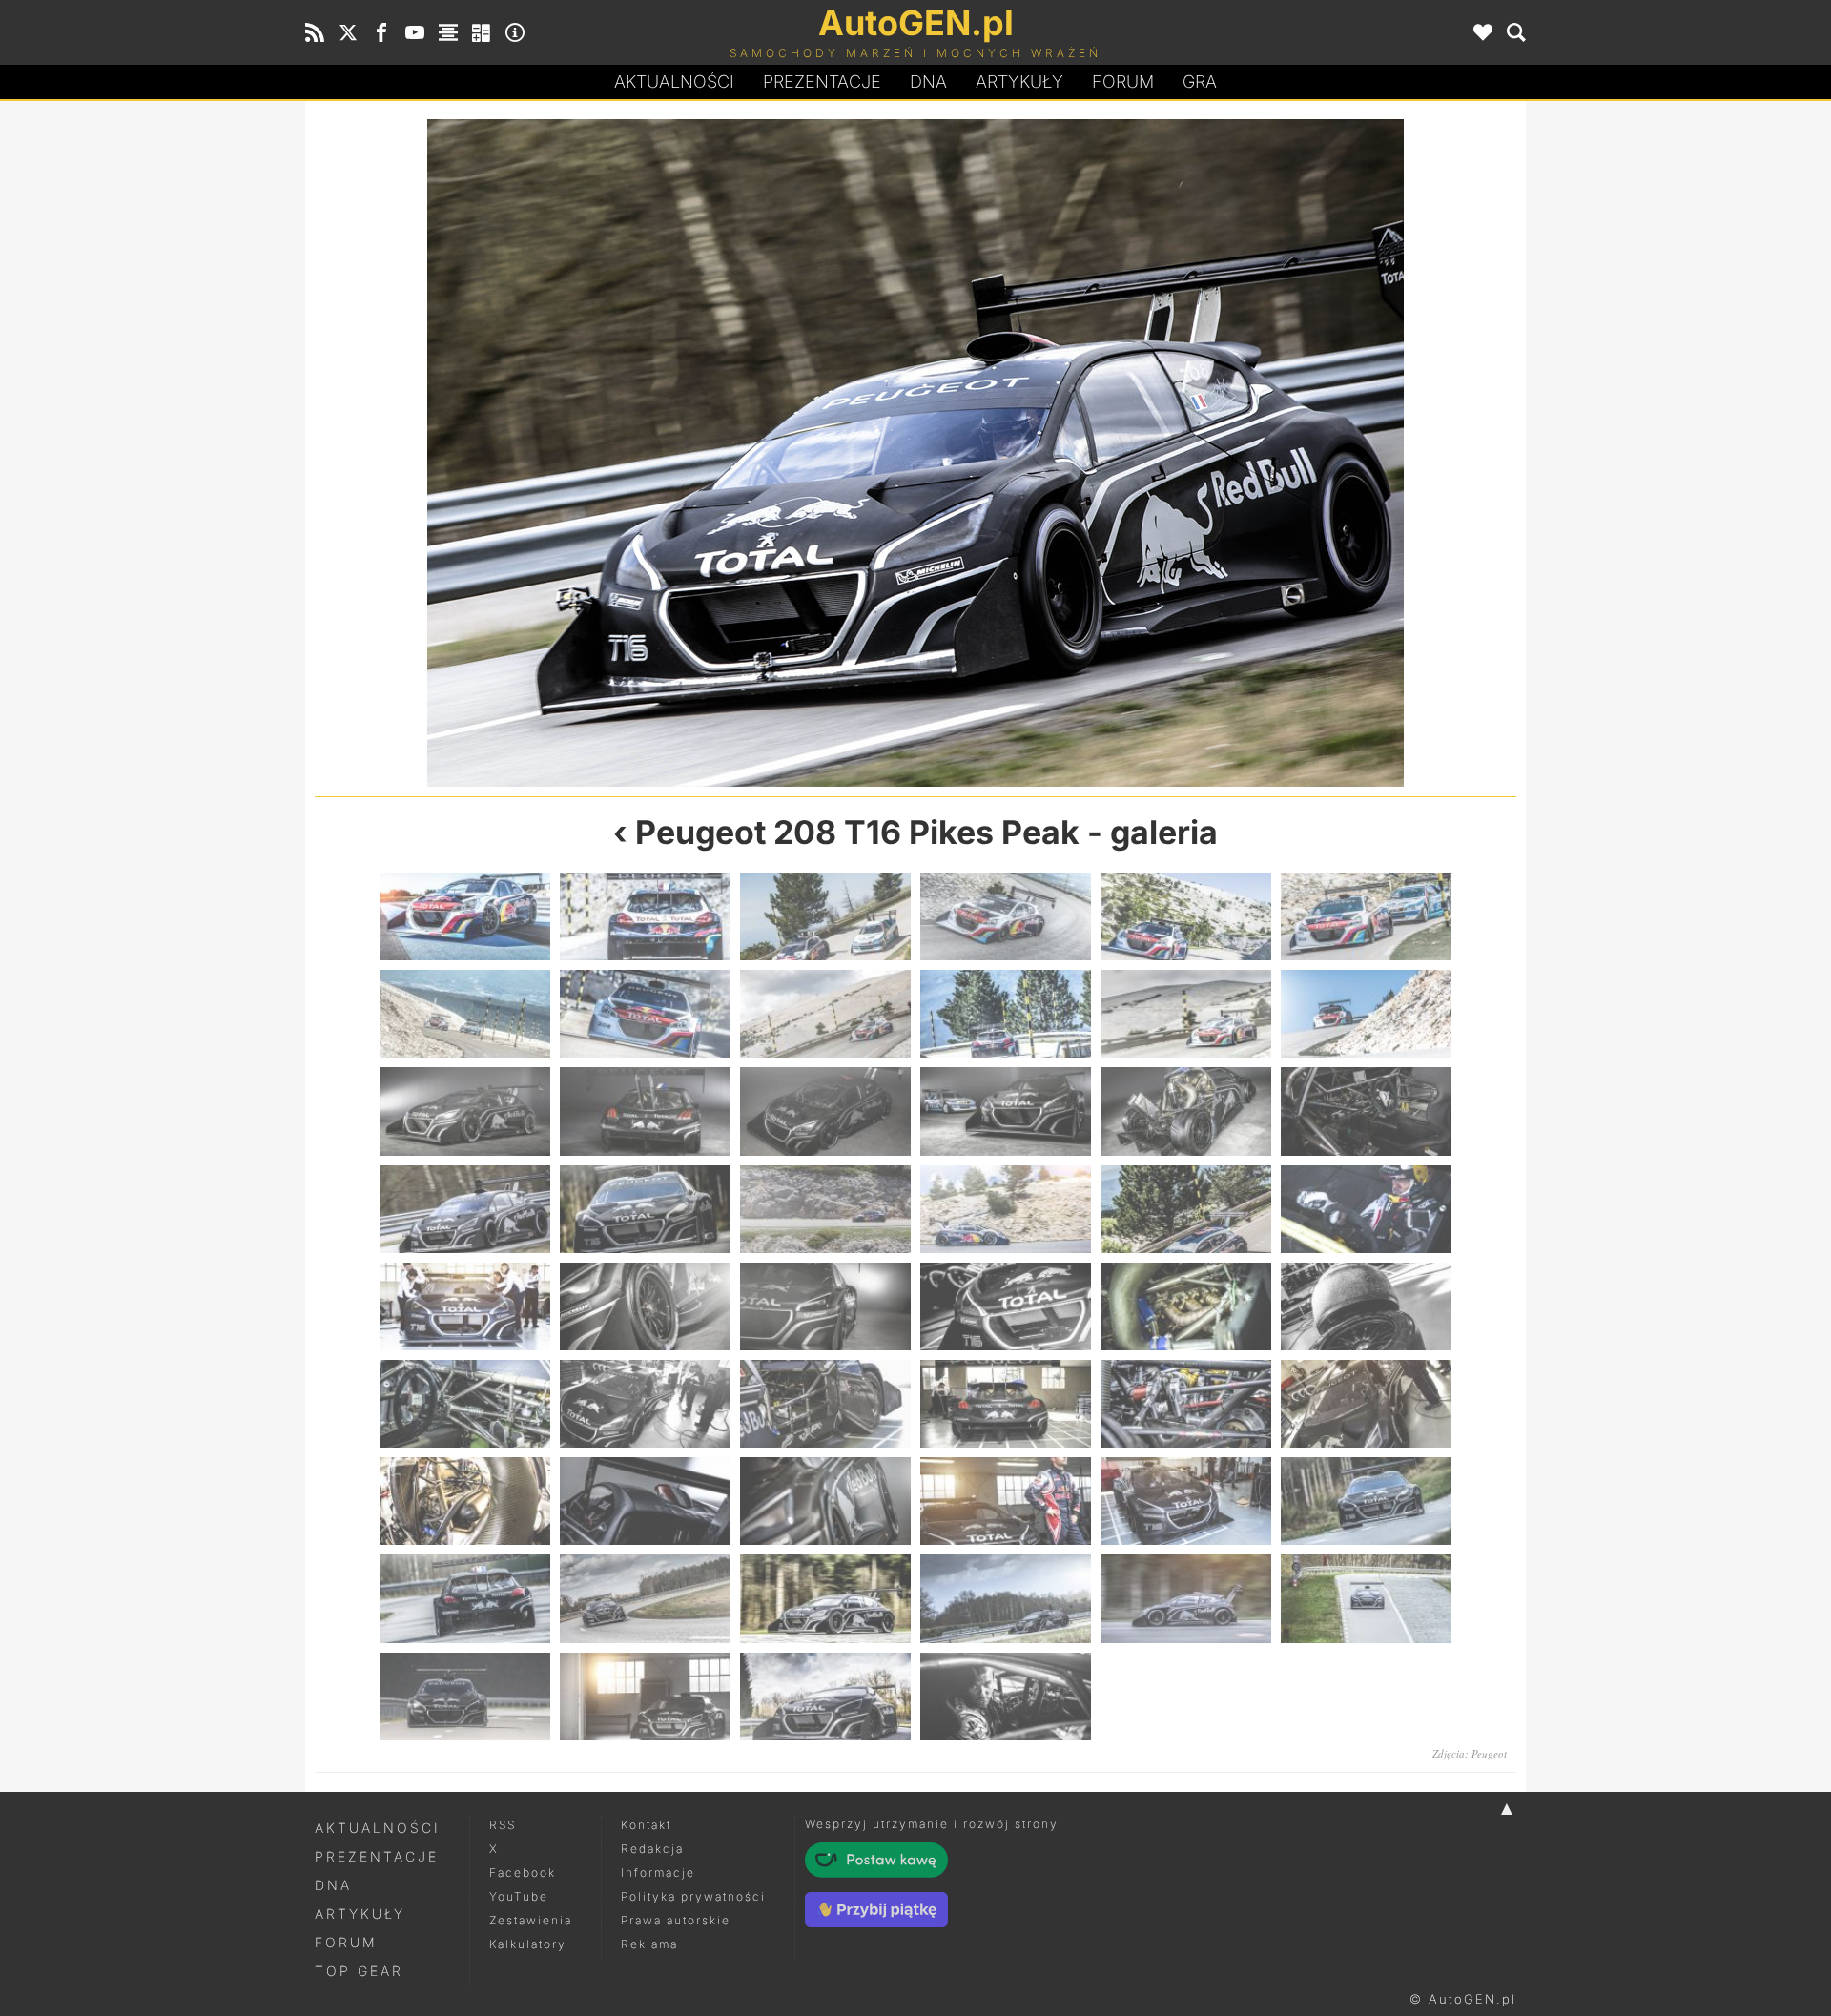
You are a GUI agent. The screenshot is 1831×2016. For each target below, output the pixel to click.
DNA (333, 1885)
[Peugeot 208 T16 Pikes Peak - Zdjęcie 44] (645, 1598)
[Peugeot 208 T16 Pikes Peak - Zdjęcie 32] (645, 1404)
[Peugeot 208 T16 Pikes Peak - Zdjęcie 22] (1006, 1209)
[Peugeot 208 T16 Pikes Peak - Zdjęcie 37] (465, 1501)
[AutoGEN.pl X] (348, 32)
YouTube (519, 1896)
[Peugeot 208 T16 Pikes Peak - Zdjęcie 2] (645, 916)
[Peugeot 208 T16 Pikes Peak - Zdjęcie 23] (1186, 1209)
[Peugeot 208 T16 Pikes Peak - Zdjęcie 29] (1186, 1306)
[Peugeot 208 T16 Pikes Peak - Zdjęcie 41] (1186, 1501)
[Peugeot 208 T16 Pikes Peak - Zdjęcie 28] (1006, 1306)
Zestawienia (531, 1920)
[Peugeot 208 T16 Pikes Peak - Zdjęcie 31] (465, 1404)
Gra (1200, 82)
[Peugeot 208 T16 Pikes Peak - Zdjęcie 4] (1006, 916)
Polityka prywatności (693, 1896)
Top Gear (359, 1971)
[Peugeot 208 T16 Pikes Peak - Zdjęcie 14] (645, 1111)
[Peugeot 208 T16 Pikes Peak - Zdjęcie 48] (1366, 1598)
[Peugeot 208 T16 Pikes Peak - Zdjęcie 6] (1366, 916)
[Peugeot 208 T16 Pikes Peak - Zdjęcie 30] (1366, 1306)
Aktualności (674, 82)
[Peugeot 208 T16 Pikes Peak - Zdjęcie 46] (1006, 1598)
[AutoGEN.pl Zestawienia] (448, 32)
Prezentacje (822, 82)
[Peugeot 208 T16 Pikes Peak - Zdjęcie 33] (825, 1404)
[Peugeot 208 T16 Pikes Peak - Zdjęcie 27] (825, 1306)
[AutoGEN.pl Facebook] (381, 32)
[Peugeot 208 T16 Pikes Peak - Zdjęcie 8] (645, 1014)
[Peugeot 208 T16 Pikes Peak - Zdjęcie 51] (825, 1697)
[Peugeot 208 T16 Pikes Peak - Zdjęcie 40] (1006, 1501)
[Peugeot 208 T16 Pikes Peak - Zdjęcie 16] (1006, 1111)
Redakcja (652, 1849)
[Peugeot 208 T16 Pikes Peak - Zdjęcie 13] (465, 1111)
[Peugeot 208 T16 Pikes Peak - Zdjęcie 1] (465, 916)
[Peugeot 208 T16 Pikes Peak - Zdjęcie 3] (825, 916)
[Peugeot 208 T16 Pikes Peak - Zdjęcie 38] (645, 1501)
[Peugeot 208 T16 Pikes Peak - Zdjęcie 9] (825, 1014)
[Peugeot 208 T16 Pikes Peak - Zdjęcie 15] (825, 1111)
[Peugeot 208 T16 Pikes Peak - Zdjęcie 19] (465, 1209)
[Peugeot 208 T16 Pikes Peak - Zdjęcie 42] (1366, 1501)
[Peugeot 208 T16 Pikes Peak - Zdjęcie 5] (1186, 916)
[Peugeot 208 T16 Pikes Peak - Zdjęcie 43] (465, 1598)
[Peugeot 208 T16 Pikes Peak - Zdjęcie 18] (615, 453)
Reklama (649, 1944)
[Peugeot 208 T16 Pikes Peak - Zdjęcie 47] (1186, 1598)
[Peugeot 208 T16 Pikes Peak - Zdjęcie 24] (1366, 1209)
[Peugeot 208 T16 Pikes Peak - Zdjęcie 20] (1216, 453)
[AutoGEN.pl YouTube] (415, 32)
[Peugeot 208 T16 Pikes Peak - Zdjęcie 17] (1186, 1111)
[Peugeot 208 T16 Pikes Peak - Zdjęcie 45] (825, 1598)
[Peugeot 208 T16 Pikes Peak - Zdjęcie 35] (1186, 1404)
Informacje (658, 1872)
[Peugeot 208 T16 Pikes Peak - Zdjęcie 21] (825, 1209)
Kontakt (646, 1825)
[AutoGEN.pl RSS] (315, 32)
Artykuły (1019, 82)
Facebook (523, 1872)
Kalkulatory (528, 1944)
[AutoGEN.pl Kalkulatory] (482, 32)
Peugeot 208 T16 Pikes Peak (857, 832)
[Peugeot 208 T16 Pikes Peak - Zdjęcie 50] (645, 1697)
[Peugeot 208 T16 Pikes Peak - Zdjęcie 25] (465, 1306)
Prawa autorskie (676, 1920)
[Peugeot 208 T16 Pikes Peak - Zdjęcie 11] (1186, 1014)
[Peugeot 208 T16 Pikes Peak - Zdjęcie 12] (1366, 1014)
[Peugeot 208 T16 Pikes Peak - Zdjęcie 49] (465, 1697)
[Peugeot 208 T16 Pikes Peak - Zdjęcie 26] (645, 1306)
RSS (503, 1825)
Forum (1123, 82)
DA (928, 82)
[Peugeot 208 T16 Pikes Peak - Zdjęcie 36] (1366, 1404)
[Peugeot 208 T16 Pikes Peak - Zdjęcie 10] (1006, 1014)
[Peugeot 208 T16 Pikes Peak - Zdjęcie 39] (825, 1501)
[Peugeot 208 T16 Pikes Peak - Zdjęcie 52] (1006, 1697)
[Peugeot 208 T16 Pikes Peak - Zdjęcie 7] (465, 1014)
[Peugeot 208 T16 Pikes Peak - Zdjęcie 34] (1006, 1404)
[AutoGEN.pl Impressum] (515, 32)
